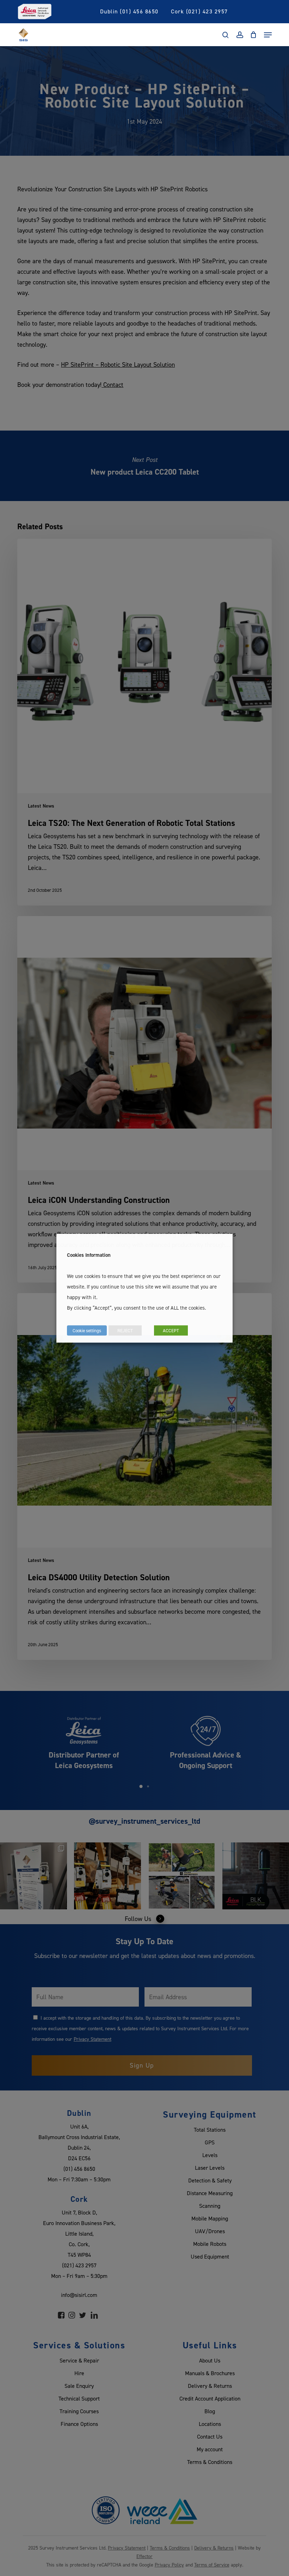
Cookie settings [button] (87, 1330)
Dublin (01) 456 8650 (129, 11)
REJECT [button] (125, 1330)
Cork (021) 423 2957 (199, 11)
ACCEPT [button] (171, 1330)
